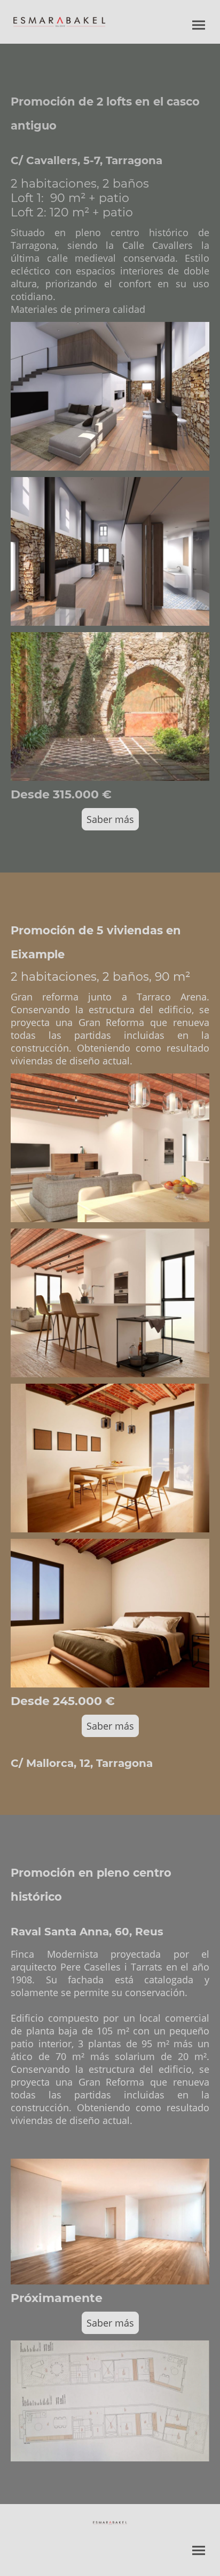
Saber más (110, 819)
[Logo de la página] (59, 22)
